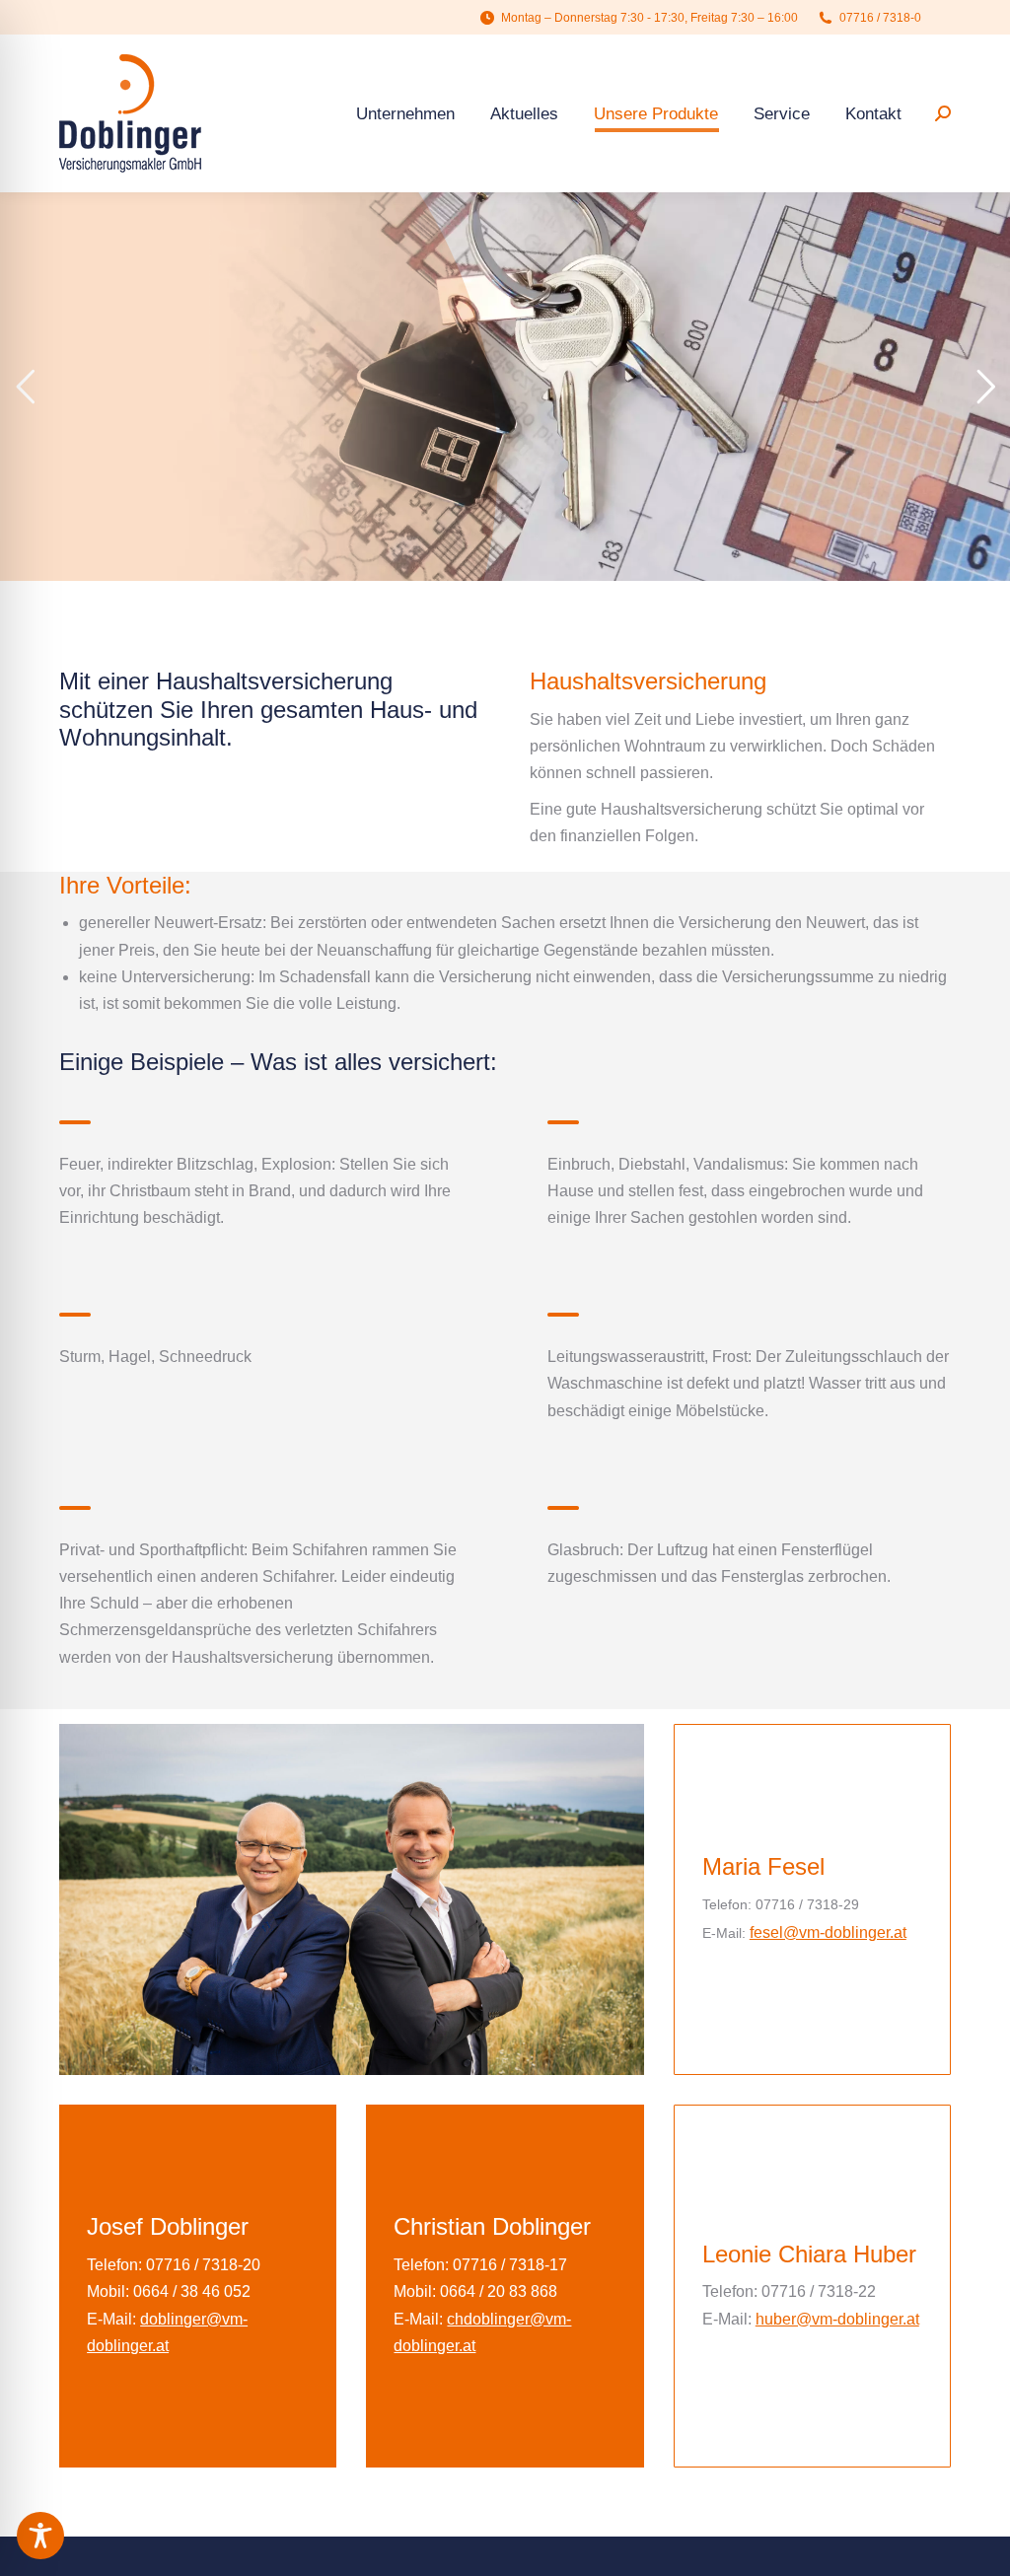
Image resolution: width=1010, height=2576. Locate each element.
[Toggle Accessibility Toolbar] (40, 2536)
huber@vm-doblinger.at (837, 2319)
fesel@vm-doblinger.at (828, 1932)
